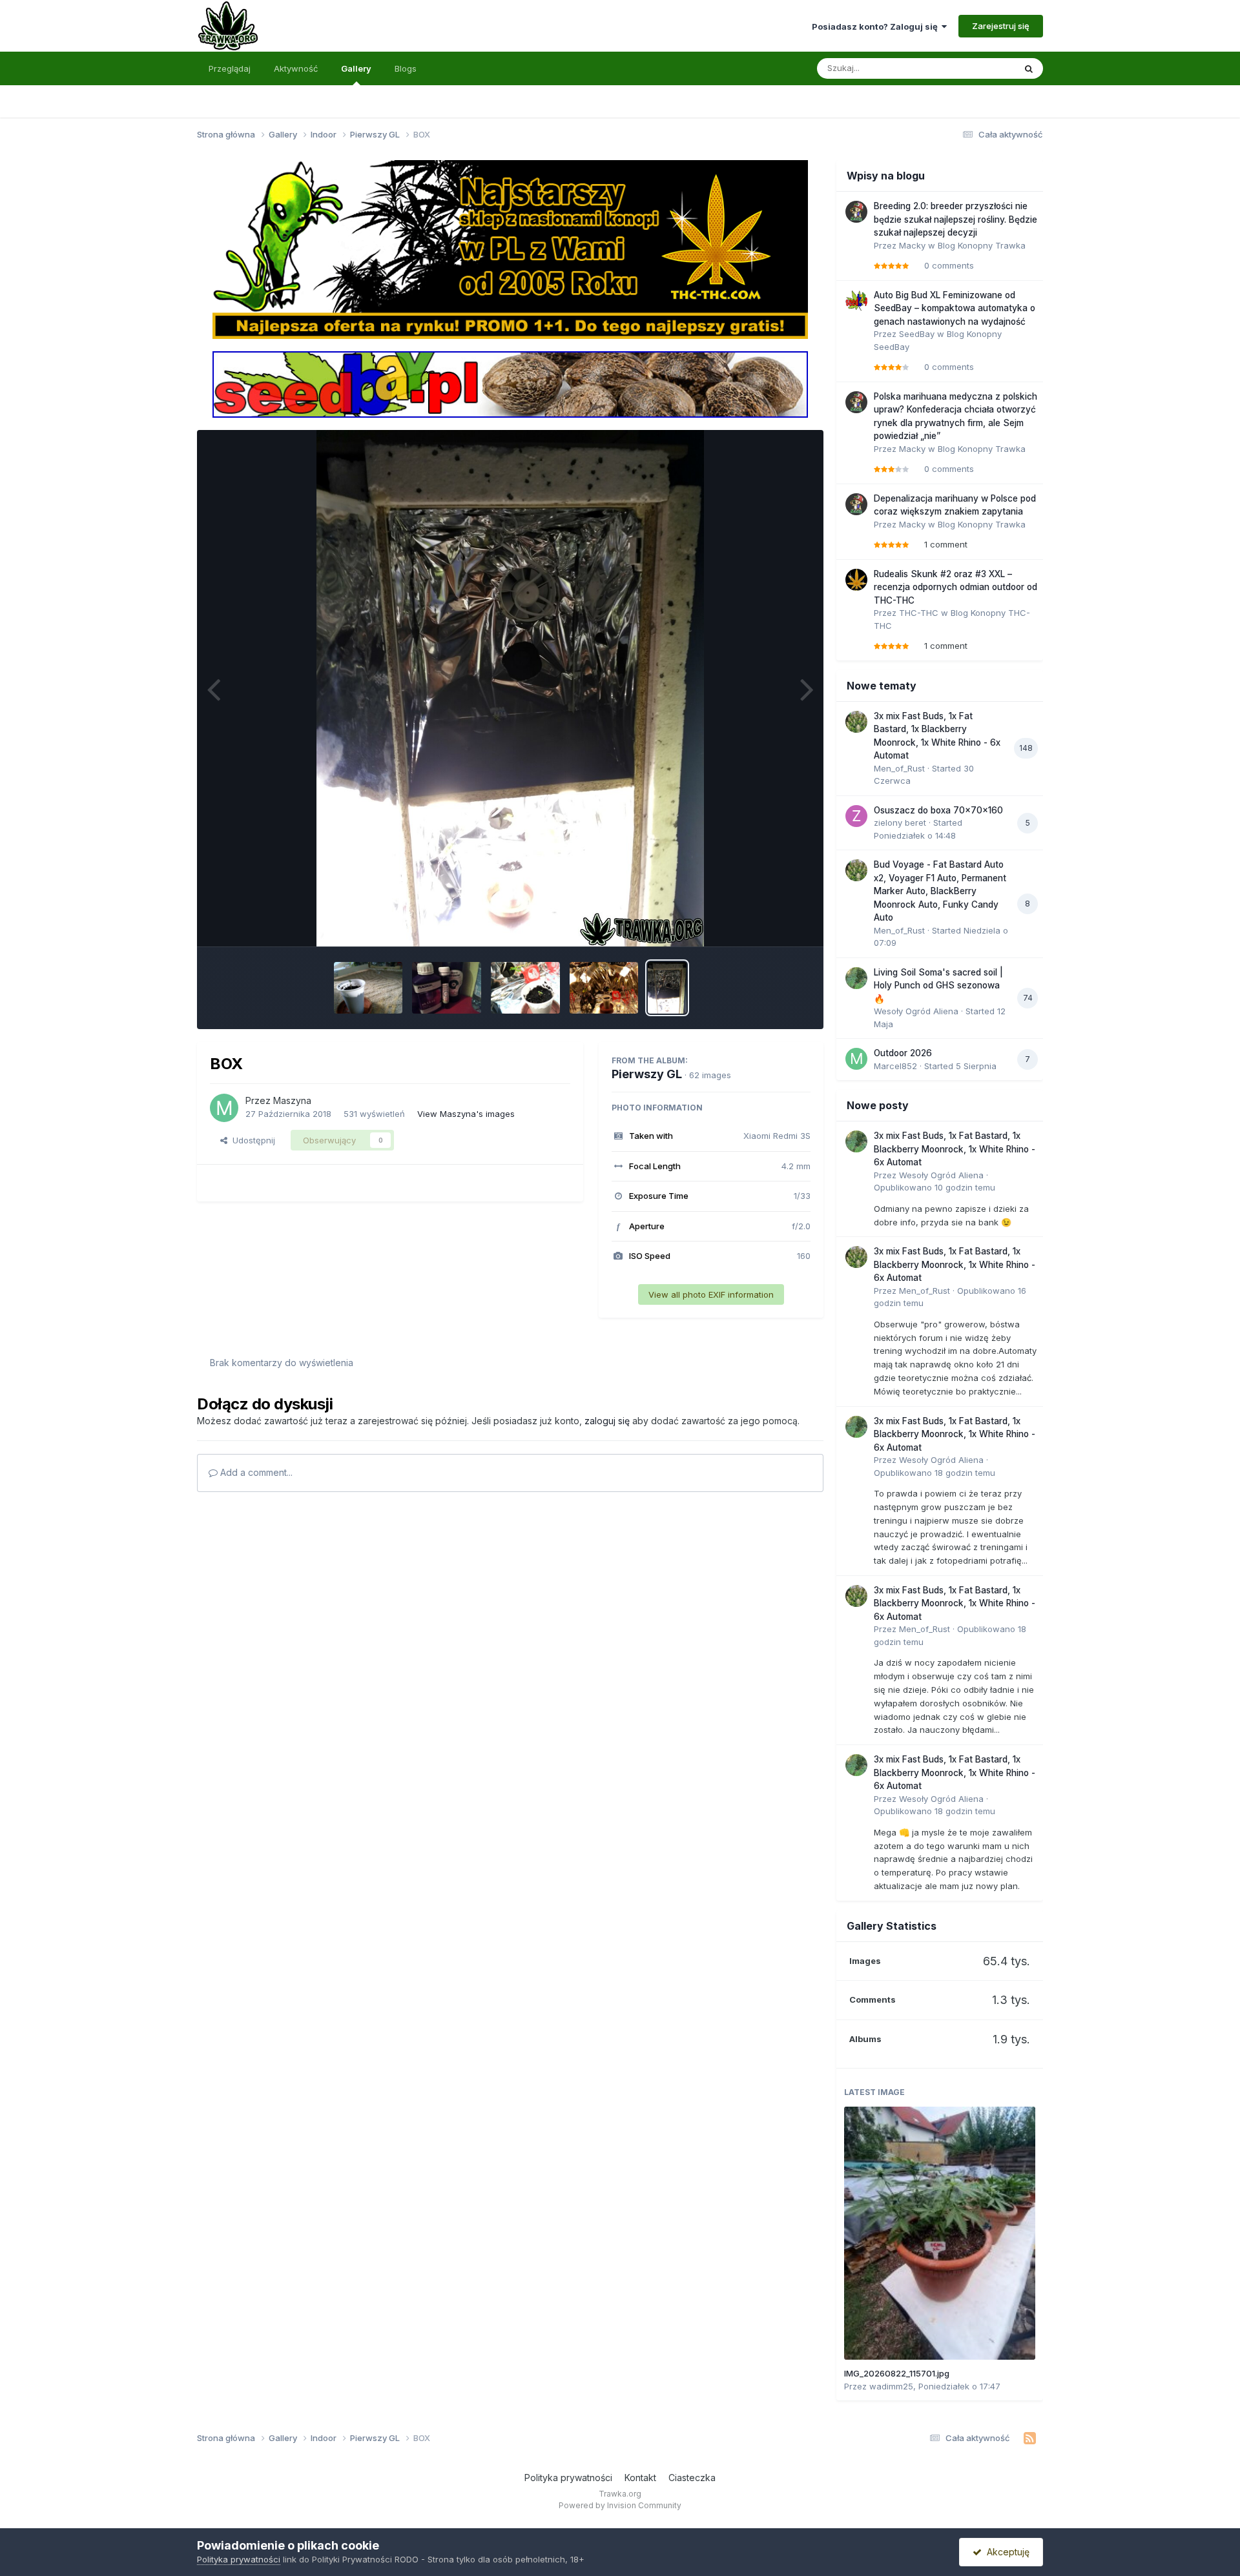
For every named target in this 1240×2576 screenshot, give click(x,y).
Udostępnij (251, 1140)
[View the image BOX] (667, 988)
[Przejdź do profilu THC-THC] (856, 580)
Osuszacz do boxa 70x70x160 (938, 810)
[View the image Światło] (604, 988)
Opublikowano (935, 1187)
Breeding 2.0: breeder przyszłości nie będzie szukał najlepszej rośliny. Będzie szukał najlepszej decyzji (956, 219)
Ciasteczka (692, 2478)
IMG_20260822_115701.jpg (897, 2373)
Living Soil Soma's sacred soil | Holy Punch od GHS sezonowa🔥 (938, 986)
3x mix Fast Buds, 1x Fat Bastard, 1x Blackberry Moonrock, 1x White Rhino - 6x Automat (955, 1149)
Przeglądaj (230, 68)
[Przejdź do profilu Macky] (856, 212)
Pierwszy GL (647, 1074)
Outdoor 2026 (903, 1053)
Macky (912, 245)
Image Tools (770, 923)
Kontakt (640, 2478)
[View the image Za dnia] (525, 988)
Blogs (406, 68)
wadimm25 (891, 2386)
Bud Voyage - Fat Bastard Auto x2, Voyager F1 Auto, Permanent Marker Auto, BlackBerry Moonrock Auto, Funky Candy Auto (940, 891)
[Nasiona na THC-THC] (510, 249)
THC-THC (919, 613)
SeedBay (917, 334)
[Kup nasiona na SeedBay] (510, 383)
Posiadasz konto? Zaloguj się (877, 26)
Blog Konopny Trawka (982, 245)
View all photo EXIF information (711, 1294)
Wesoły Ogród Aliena (916, 1011)
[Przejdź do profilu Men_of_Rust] (856, 722)
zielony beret (900, 823)
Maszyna (292, 1100)
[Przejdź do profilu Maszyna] (224, 1108)
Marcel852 (895, 1066)
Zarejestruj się (1001, 26)
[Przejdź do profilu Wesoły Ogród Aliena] (856, 978)
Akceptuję (1006, 2552)
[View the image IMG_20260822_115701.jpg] (940, 2233)
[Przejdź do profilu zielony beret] (856, 816)
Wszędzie (978, 68)
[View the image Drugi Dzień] (368, 988)
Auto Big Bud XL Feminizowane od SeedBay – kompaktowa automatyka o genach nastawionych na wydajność (955, 308)
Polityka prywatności (568, 2478)
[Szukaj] (1029, 68)
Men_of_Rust (899, 768)
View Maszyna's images (466, 1114)
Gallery (356, 68)
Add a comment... (255, 1472)
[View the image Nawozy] (447, 988)
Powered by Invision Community (620, 2505)
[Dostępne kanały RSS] (1030, 2438)
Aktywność (296, 68)
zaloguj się (607, 1421)
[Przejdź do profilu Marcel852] (856, 1059)
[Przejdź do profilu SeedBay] (856, 301)
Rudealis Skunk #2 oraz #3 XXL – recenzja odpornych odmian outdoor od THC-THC (956, 587)
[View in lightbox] (510, 688)
